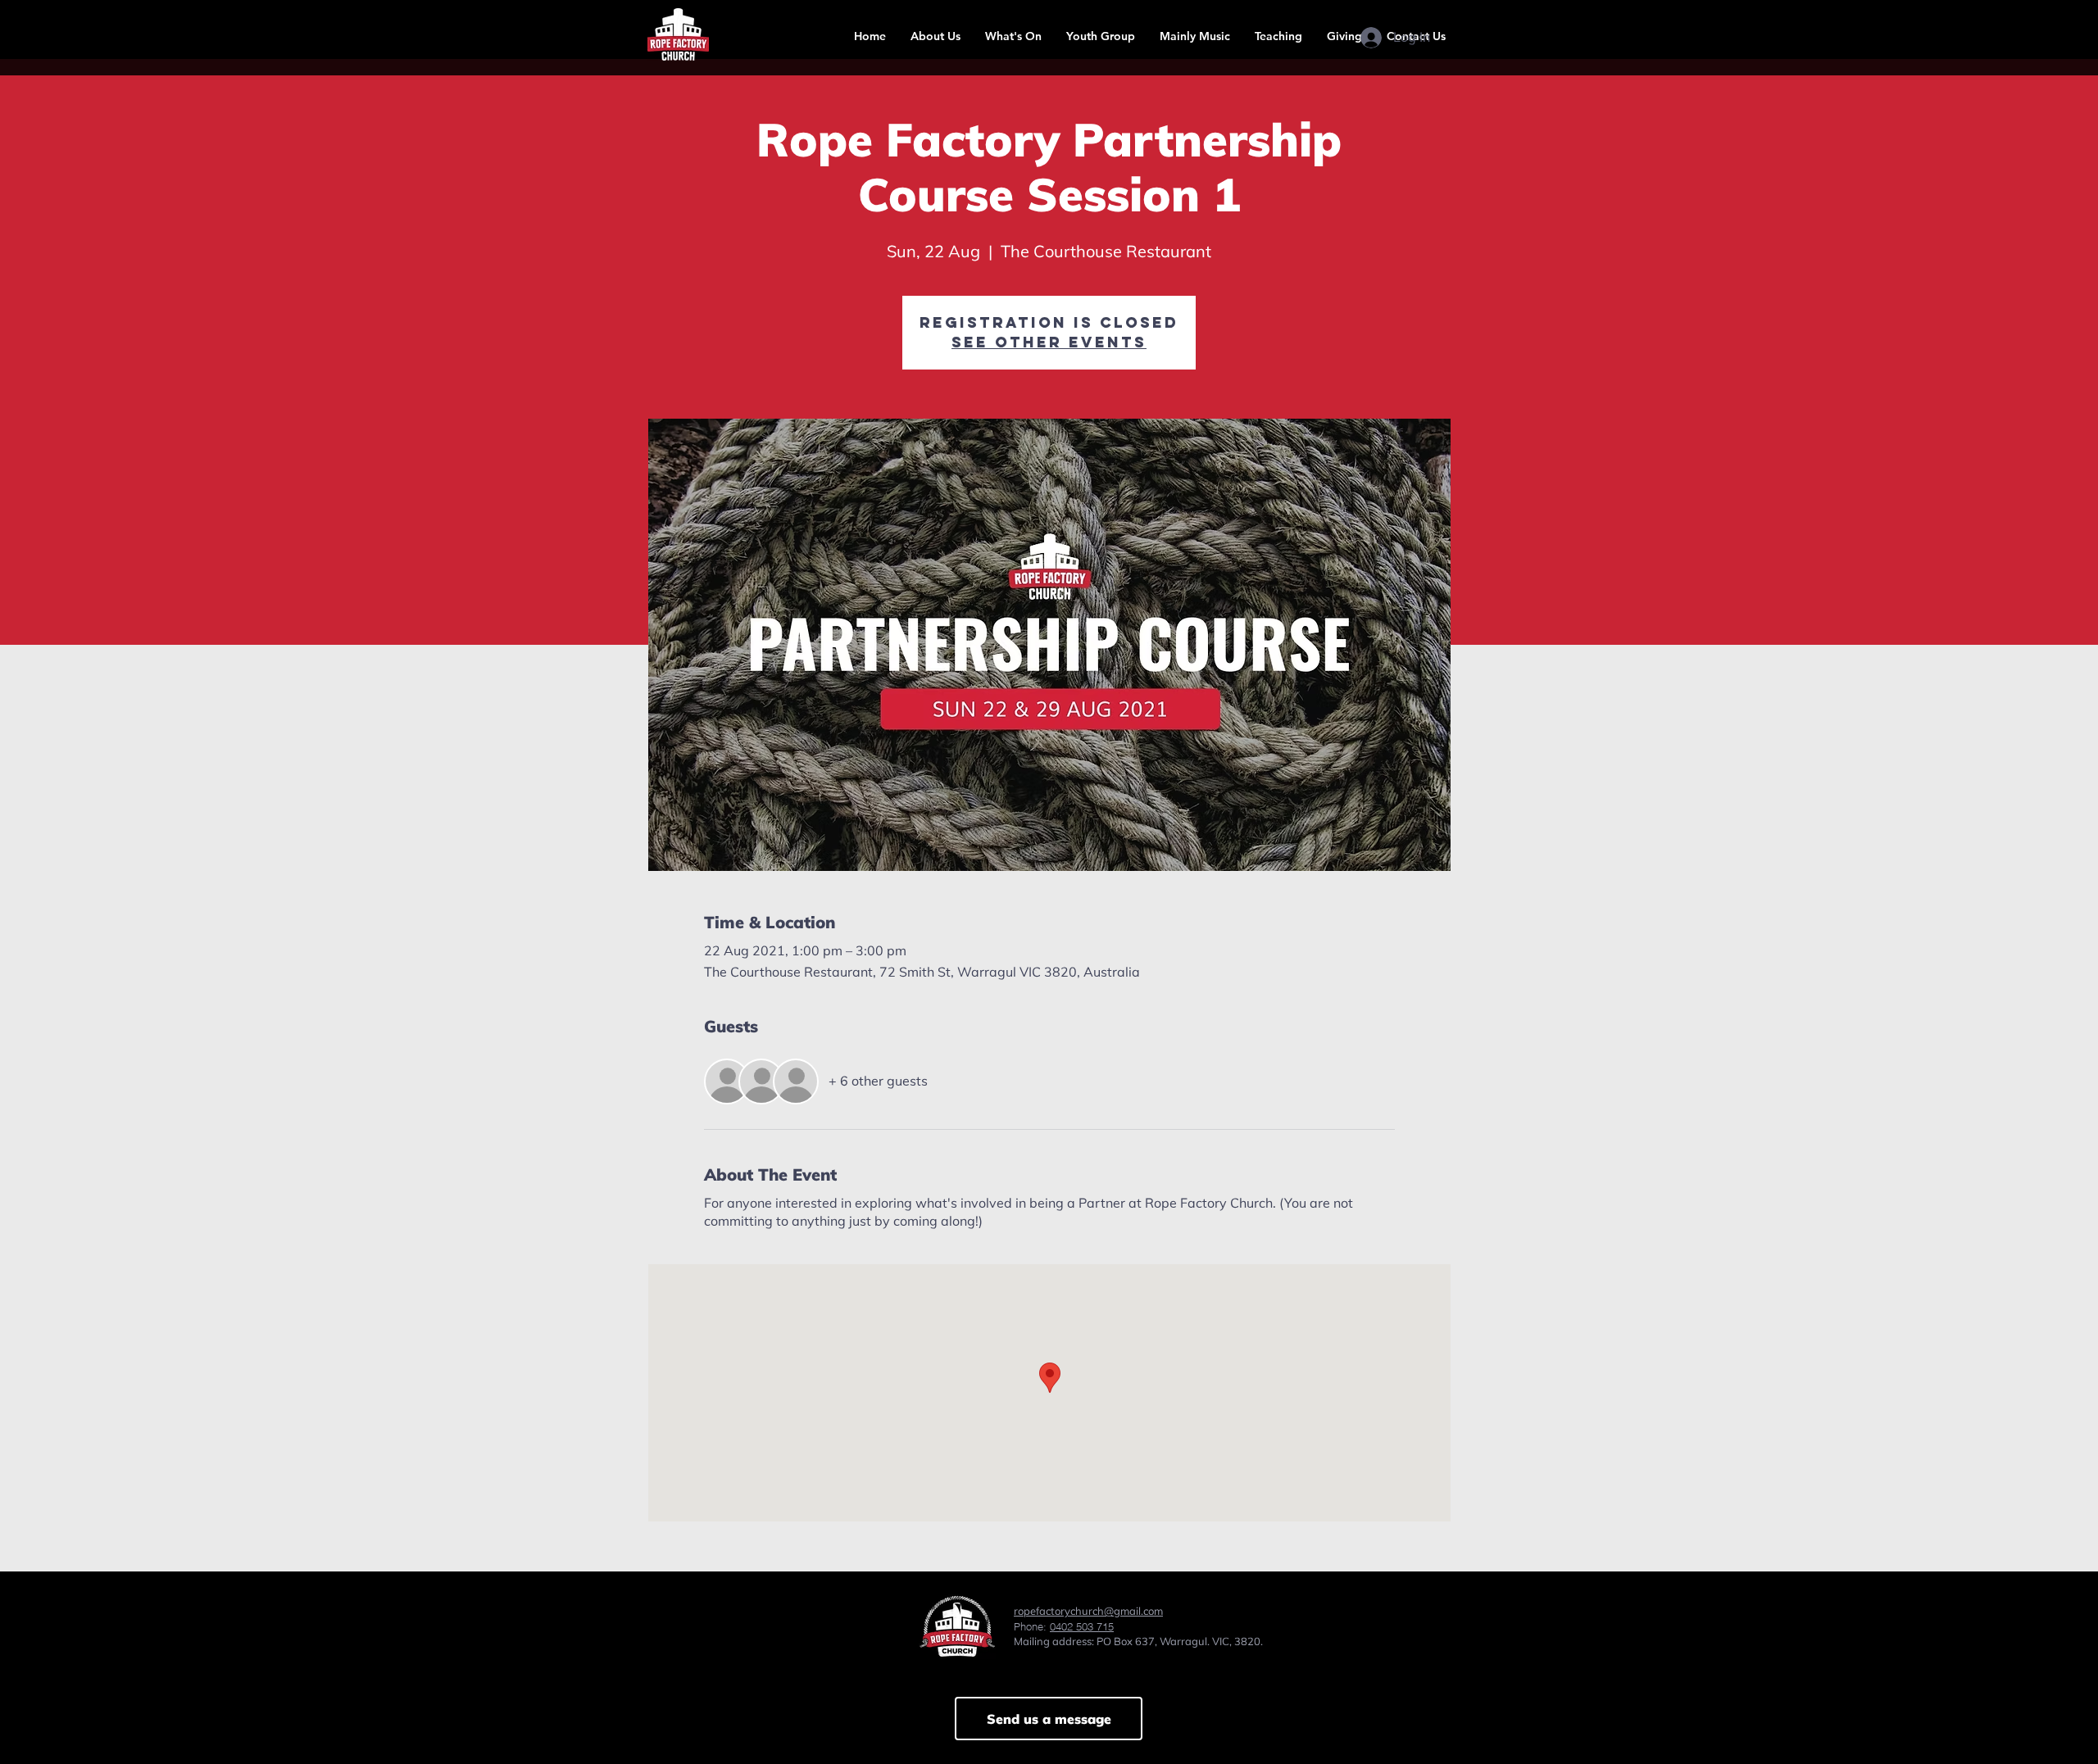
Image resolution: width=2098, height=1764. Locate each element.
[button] (935, 36)
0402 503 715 (1082, 1626)
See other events (1049, 342)
